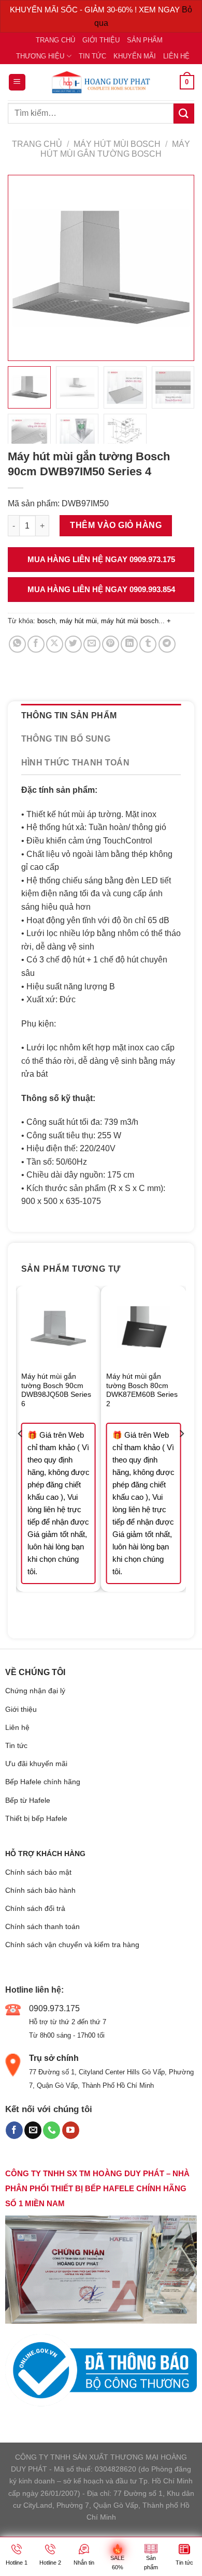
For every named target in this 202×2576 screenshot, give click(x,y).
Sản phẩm (145, 40)
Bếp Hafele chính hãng (43, 1782)
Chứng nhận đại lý (35, 1691)
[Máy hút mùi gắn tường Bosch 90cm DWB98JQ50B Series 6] (59, 1328)
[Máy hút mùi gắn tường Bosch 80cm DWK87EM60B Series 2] (143, 1328)
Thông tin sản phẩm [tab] (69, 715)
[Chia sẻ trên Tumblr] (148, 644)
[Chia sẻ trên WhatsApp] (17, 644)
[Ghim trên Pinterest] (111, 644)
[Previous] (21, 1454)
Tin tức (92, 56)
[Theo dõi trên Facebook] (14, 2130)
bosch (46, 621)
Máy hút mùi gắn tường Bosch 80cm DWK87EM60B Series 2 (142, 1390)
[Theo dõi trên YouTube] (71, 2130)
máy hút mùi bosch (130, 621)
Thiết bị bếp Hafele (36, 1818)
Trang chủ (55, 40)
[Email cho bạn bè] (92, 644)
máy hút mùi (78, 621)
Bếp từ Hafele (28, 1800)
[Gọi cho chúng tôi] (52, 2130)
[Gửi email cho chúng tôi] (33, 2130)
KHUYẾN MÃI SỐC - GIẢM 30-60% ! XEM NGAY (96, 10)
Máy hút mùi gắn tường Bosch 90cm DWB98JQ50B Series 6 (56, 1390)
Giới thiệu (101, 40)
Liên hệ (176, 56)
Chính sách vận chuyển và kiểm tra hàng (72, 1945)
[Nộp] (184, 114)
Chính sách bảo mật (38, 1872)
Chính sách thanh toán (42, 1926)
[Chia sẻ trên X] (55, 644)
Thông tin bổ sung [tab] (66, 739)
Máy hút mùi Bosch (117, 144)
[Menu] (17, 82)
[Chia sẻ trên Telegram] (167, 644)
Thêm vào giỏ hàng (116, 525)
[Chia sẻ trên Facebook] (36, 644)
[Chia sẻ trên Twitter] (73, 644)
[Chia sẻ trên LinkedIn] (129, 644)
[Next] (181, 1454)
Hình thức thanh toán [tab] (75, 763)
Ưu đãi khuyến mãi (36, 1764)
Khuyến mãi (135, 56)
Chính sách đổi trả (35, 1908)
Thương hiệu (40, 56)
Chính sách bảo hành (40, 1890)
